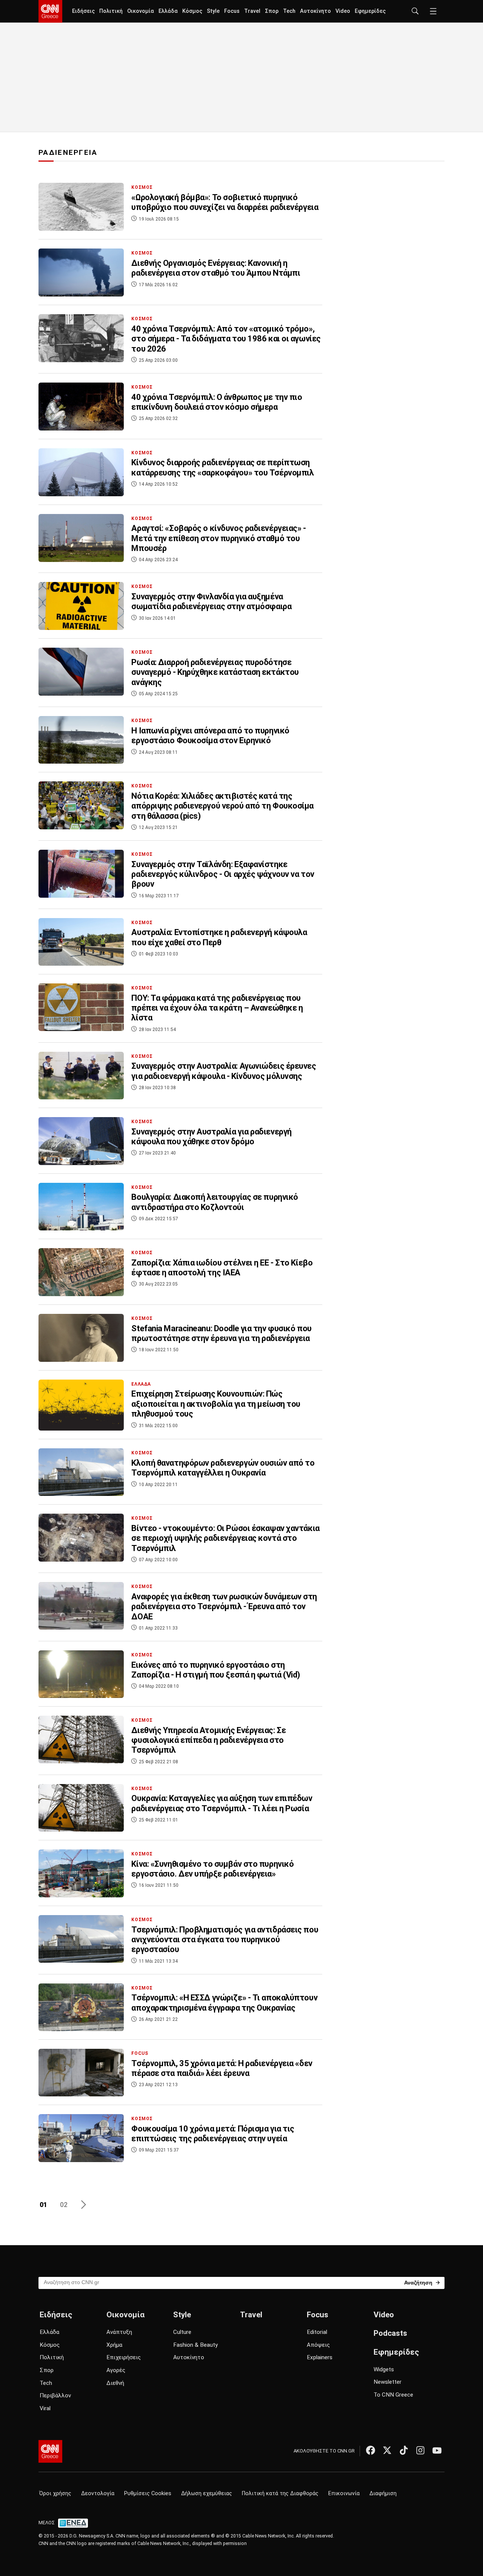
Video (343, 11)
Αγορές (116, 2370)
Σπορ (272, 11)
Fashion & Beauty (195, 2345)
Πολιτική (111, 11)
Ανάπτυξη (119, 2332)
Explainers (320, 2357)
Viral (45, 2408)
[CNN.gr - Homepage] (50, 11)
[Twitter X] (387, 2450)
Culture (182, 2332)
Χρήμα (114, 2345)
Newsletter (388, 2382)
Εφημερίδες (370, 11)
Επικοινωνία (344, 2493)
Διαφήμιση (383, 2493)
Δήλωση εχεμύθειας (207, 2493)
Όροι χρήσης (55, 2493)
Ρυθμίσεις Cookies (148, 2493)
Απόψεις (318, 2345)
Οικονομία (141, 11)
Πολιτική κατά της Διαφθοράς (280, 2493)
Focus (232, 11)
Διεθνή (115, 2383)
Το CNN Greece (393, 2395)
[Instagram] (420, 2450)
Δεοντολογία (98, 2493)
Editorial (317, 2332)
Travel (252, 11)
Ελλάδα (168, 11)
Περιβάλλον (55, 2395)
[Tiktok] (404, 2450)
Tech (289, 11)
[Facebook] (371, 2450)
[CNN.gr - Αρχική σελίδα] (50, 2451)
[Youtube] (437, 2450)
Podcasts (390, 2333)
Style (213, 11)
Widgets (384, 2369)
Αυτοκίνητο (315, 11)
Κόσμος (192, 11)
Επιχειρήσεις (124, 2357)
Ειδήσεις (83, 11)
